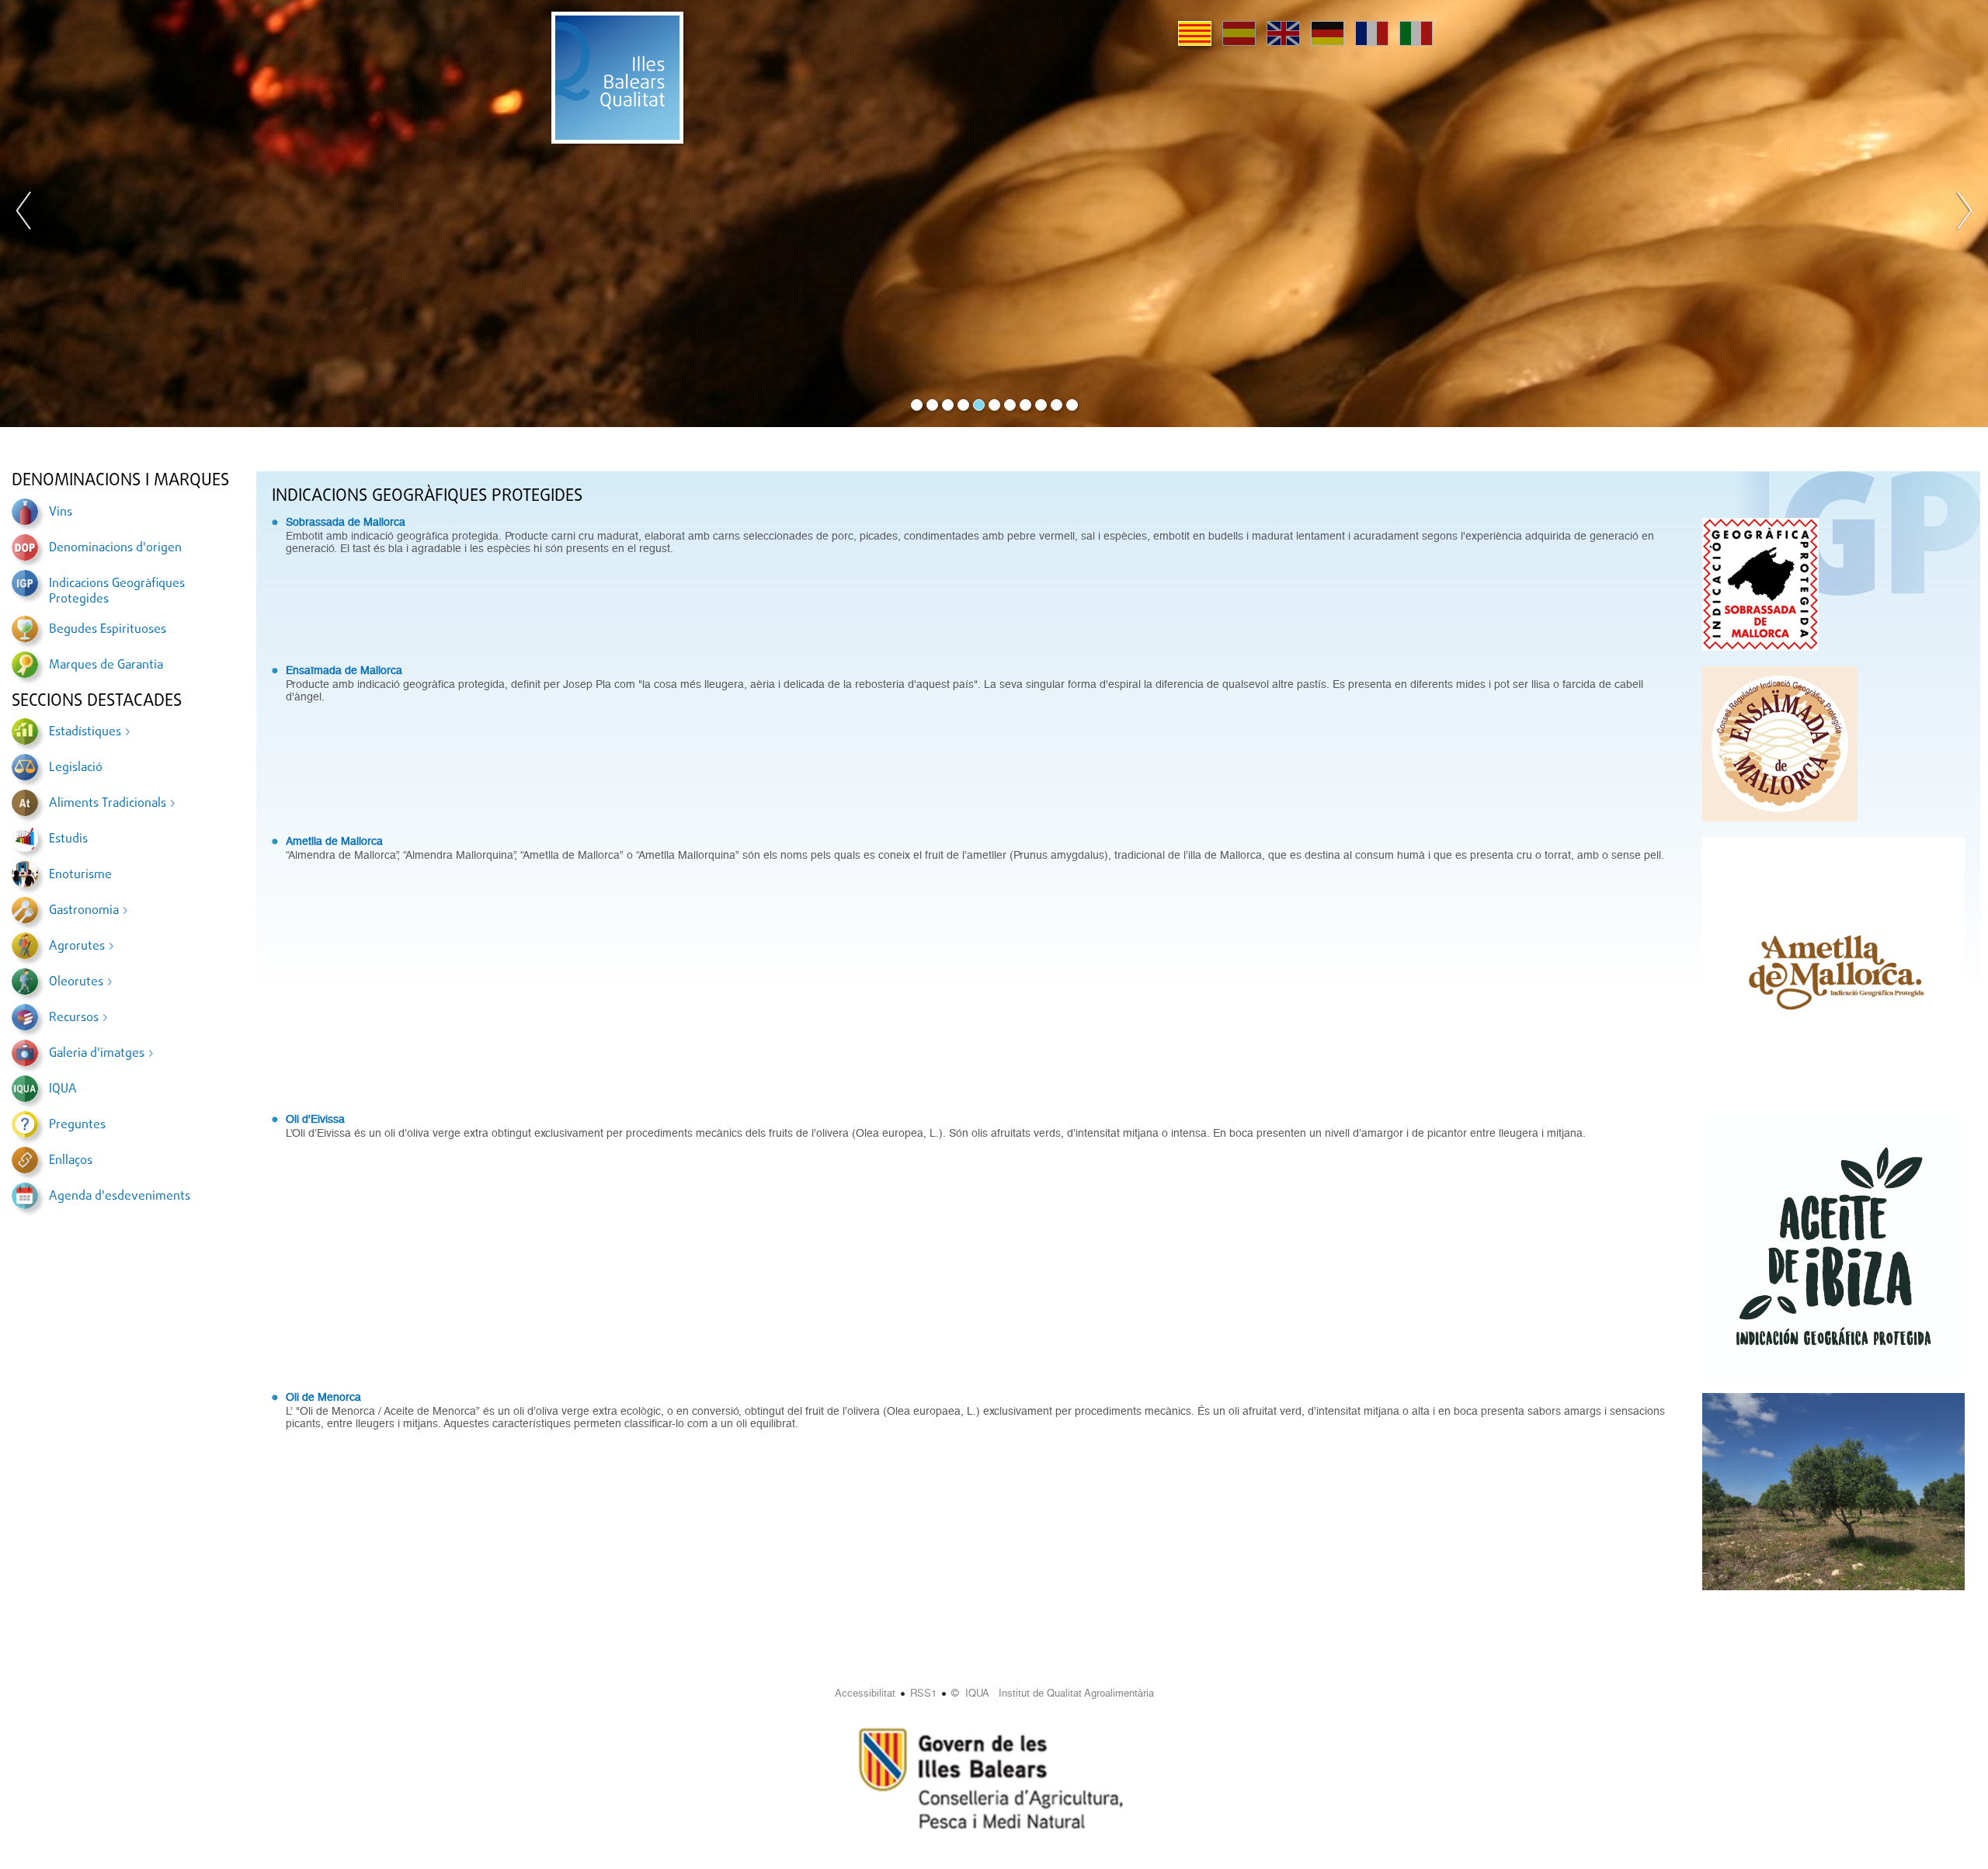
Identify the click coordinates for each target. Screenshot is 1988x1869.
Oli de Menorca (323, 1397)
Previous (24, 214)
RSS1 (923, 1693)
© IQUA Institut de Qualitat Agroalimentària (1053, 1693)
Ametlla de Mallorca (334, 841)
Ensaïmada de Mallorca (344, 670)
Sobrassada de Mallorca (346, 522)
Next (1964, 214)
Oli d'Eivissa (315, 1119)
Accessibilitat (865, 1693)
